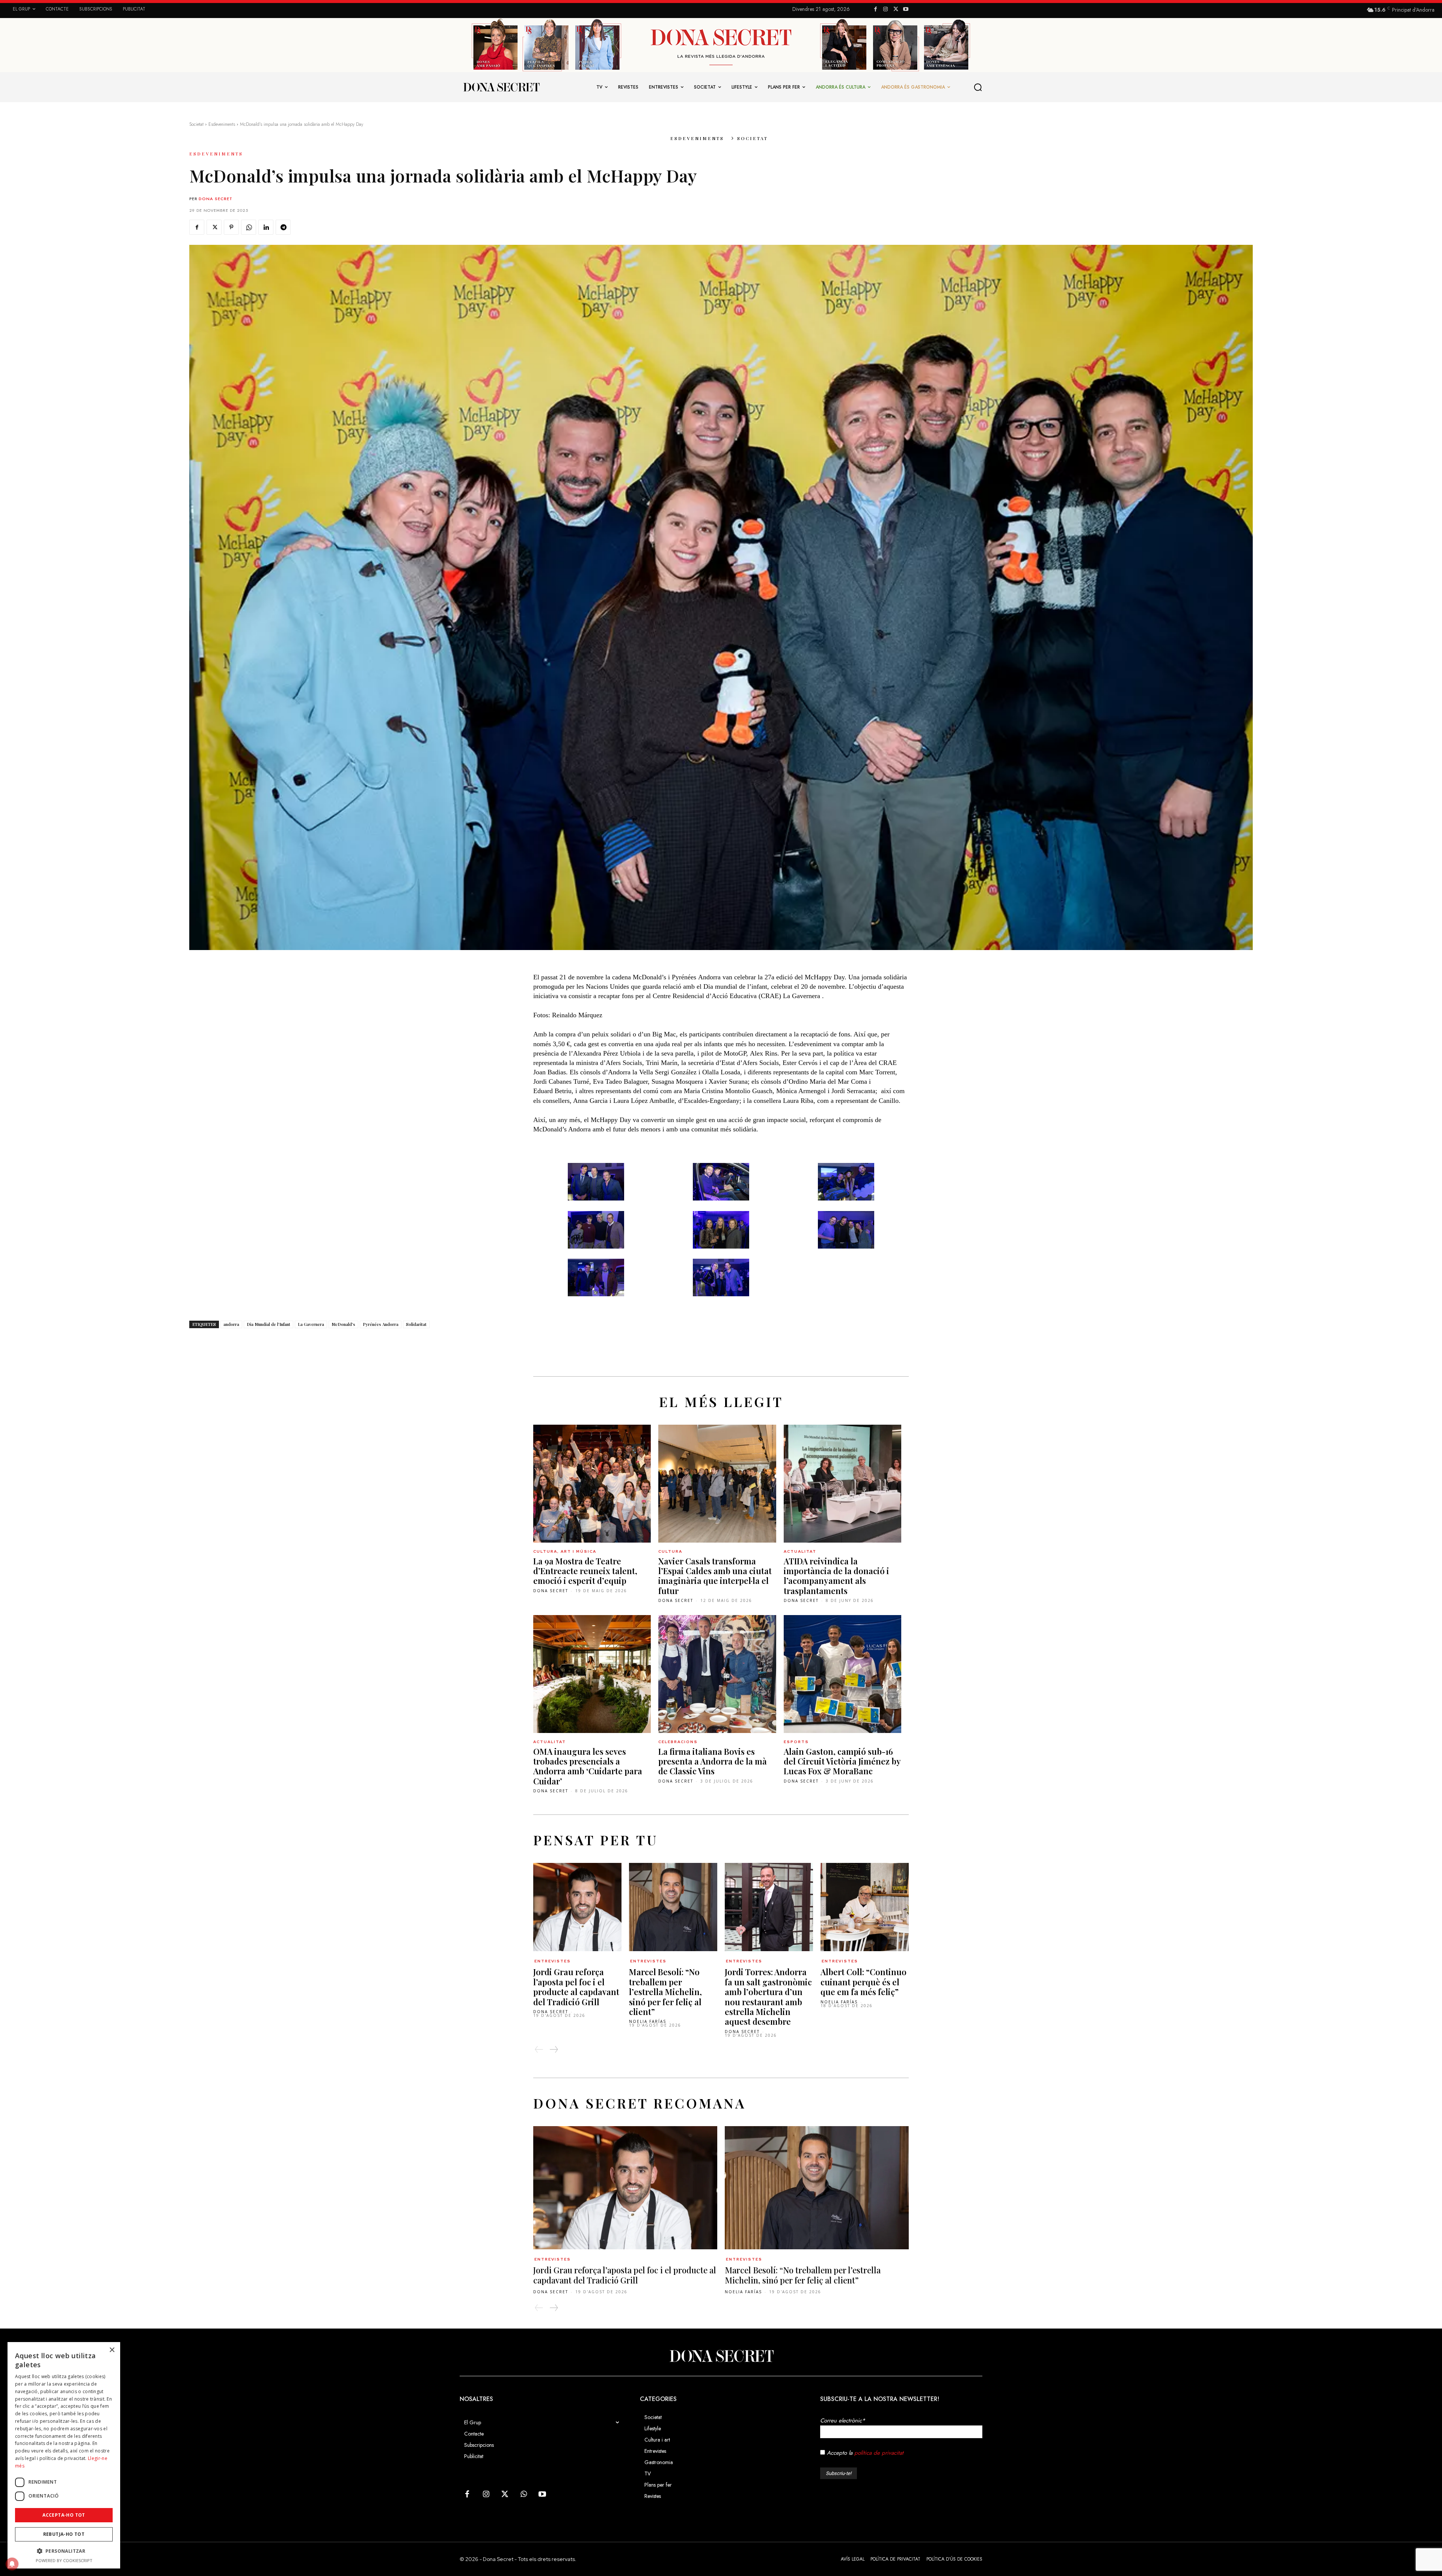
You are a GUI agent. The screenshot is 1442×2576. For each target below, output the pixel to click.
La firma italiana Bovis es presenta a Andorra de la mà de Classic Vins (713, 1761)
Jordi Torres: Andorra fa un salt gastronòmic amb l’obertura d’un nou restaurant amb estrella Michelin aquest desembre (768, 1997)
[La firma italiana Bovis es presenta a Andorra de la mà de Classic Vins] (717, 1674)
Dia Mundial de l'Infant (268, 1324)
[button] (978, 87)
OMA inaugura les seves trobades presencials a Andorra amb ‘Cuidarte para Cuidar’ (588, 1766)
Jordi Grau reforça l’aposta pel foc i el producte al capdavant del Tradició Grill (576, 1987)
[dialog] (64, 2455)
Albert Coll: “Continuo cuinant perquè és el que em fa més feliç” (864, 1982)
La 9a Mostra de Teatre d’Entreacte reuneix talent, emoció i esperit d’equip (585, 1571)
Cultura (670, 1551)
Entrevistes (553, 1961)
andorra (231, 1324)
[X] (896, 10)
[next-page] (554, 2050)
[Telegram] (283, 227)
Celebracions (678, 1742)
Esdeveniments (222, 124)
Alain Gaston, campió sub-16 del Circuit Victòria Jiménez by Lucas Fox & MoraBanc (842, 1761)
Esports (796, 1742)
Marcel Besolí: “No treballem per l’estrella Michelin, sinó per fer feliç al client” (665, 1992)
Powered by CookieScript (64, 2560)
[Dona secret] (501, 87)
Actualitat (800, 1551)
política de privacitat (879, 2453)
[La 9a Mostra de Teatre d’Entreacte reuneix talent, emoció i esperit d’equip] (592, 1483)
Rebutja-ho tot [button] (64, 2534)
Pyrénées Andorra (381, 1324)
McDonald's (343, 1324)
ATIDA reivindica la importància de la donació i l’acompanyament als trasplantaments (836, 1576)
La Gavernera (311, 1324)
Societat (196, 124)
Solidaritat (416, 1324)
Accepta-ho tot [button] (64, 2515)
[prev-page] (539, 2050)
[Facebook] (876, 10)
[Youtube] (906, 10)
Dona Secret (216, 199)
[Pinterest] (231, 227)
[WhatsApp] (249, 227)
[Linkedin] (266, 227)
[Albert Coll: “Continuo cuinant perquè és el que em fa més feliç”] (865, 1907)
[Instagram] (886, 10)
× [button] (112, 2350)
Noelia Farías (648, 2021)
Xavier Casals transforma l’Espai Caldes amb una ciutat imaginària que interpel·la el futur (715, 1576)
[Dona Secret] (721, 2356)
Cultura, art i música (565, 1551)
